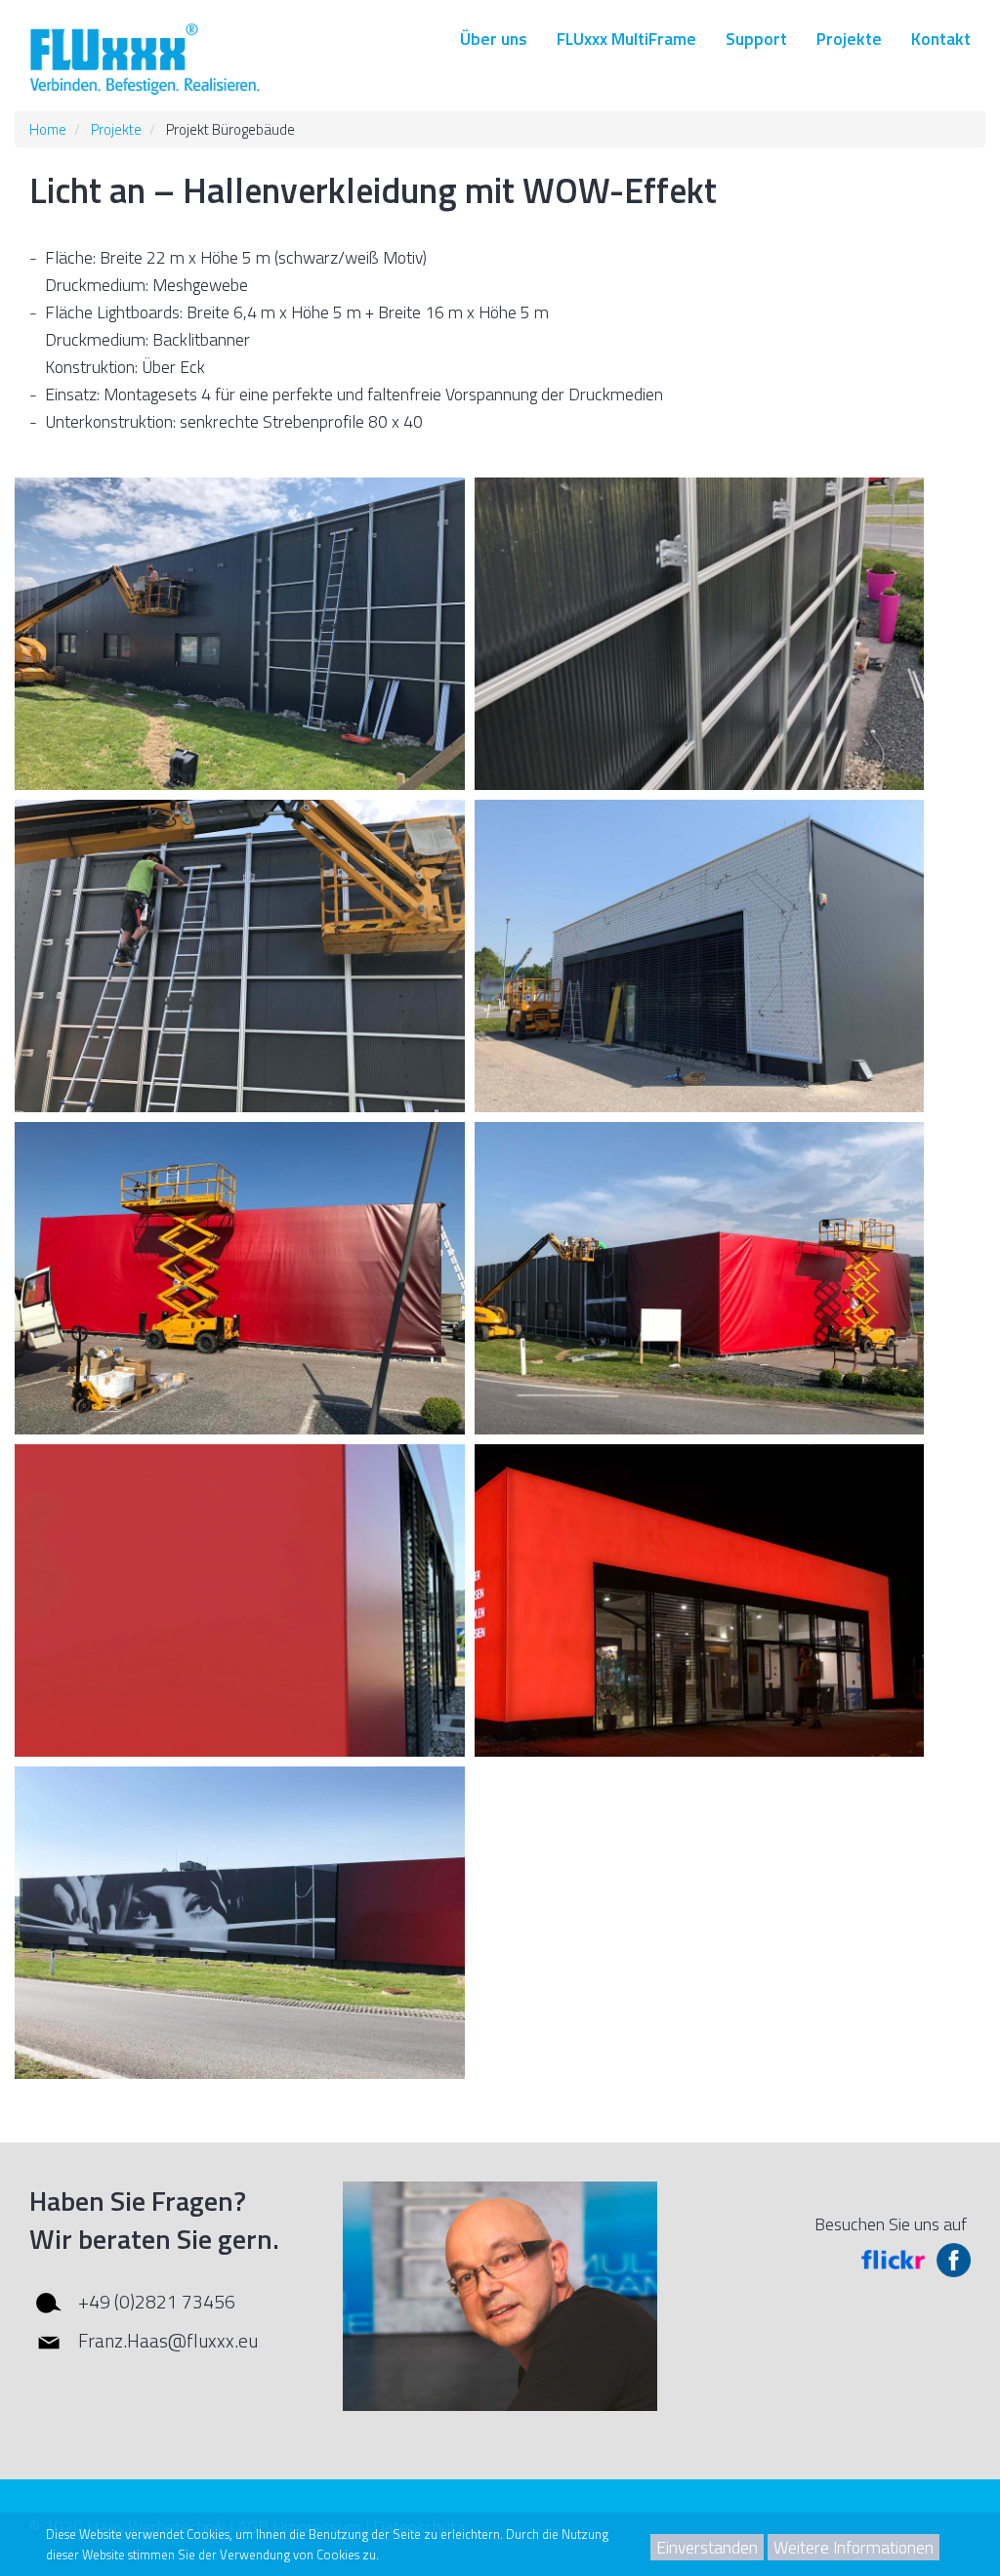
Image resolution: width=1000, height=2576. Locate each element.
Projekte (849, 39)
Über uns (494, 39)
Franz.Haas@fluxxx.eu (168, 2340)
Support (756, 39)
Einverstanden (707, 2547)
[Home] (146, 60)
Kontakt (941, 39)
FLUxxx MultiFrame (626, 39)
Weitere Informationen (854, 2547)
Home (48, 129)
